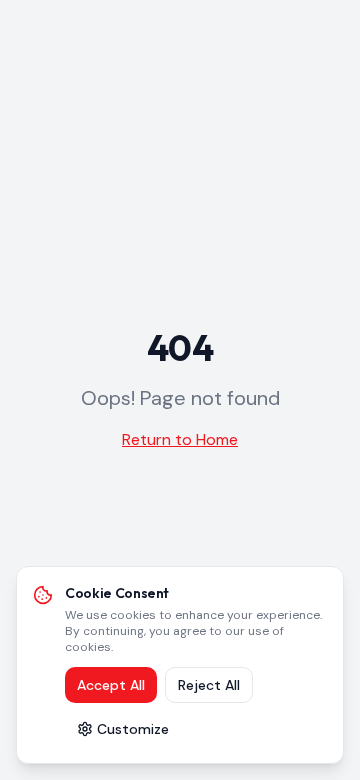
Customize (133, 729)
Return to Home (180, 439)
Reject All (209, 685)
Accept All (111, 685)
